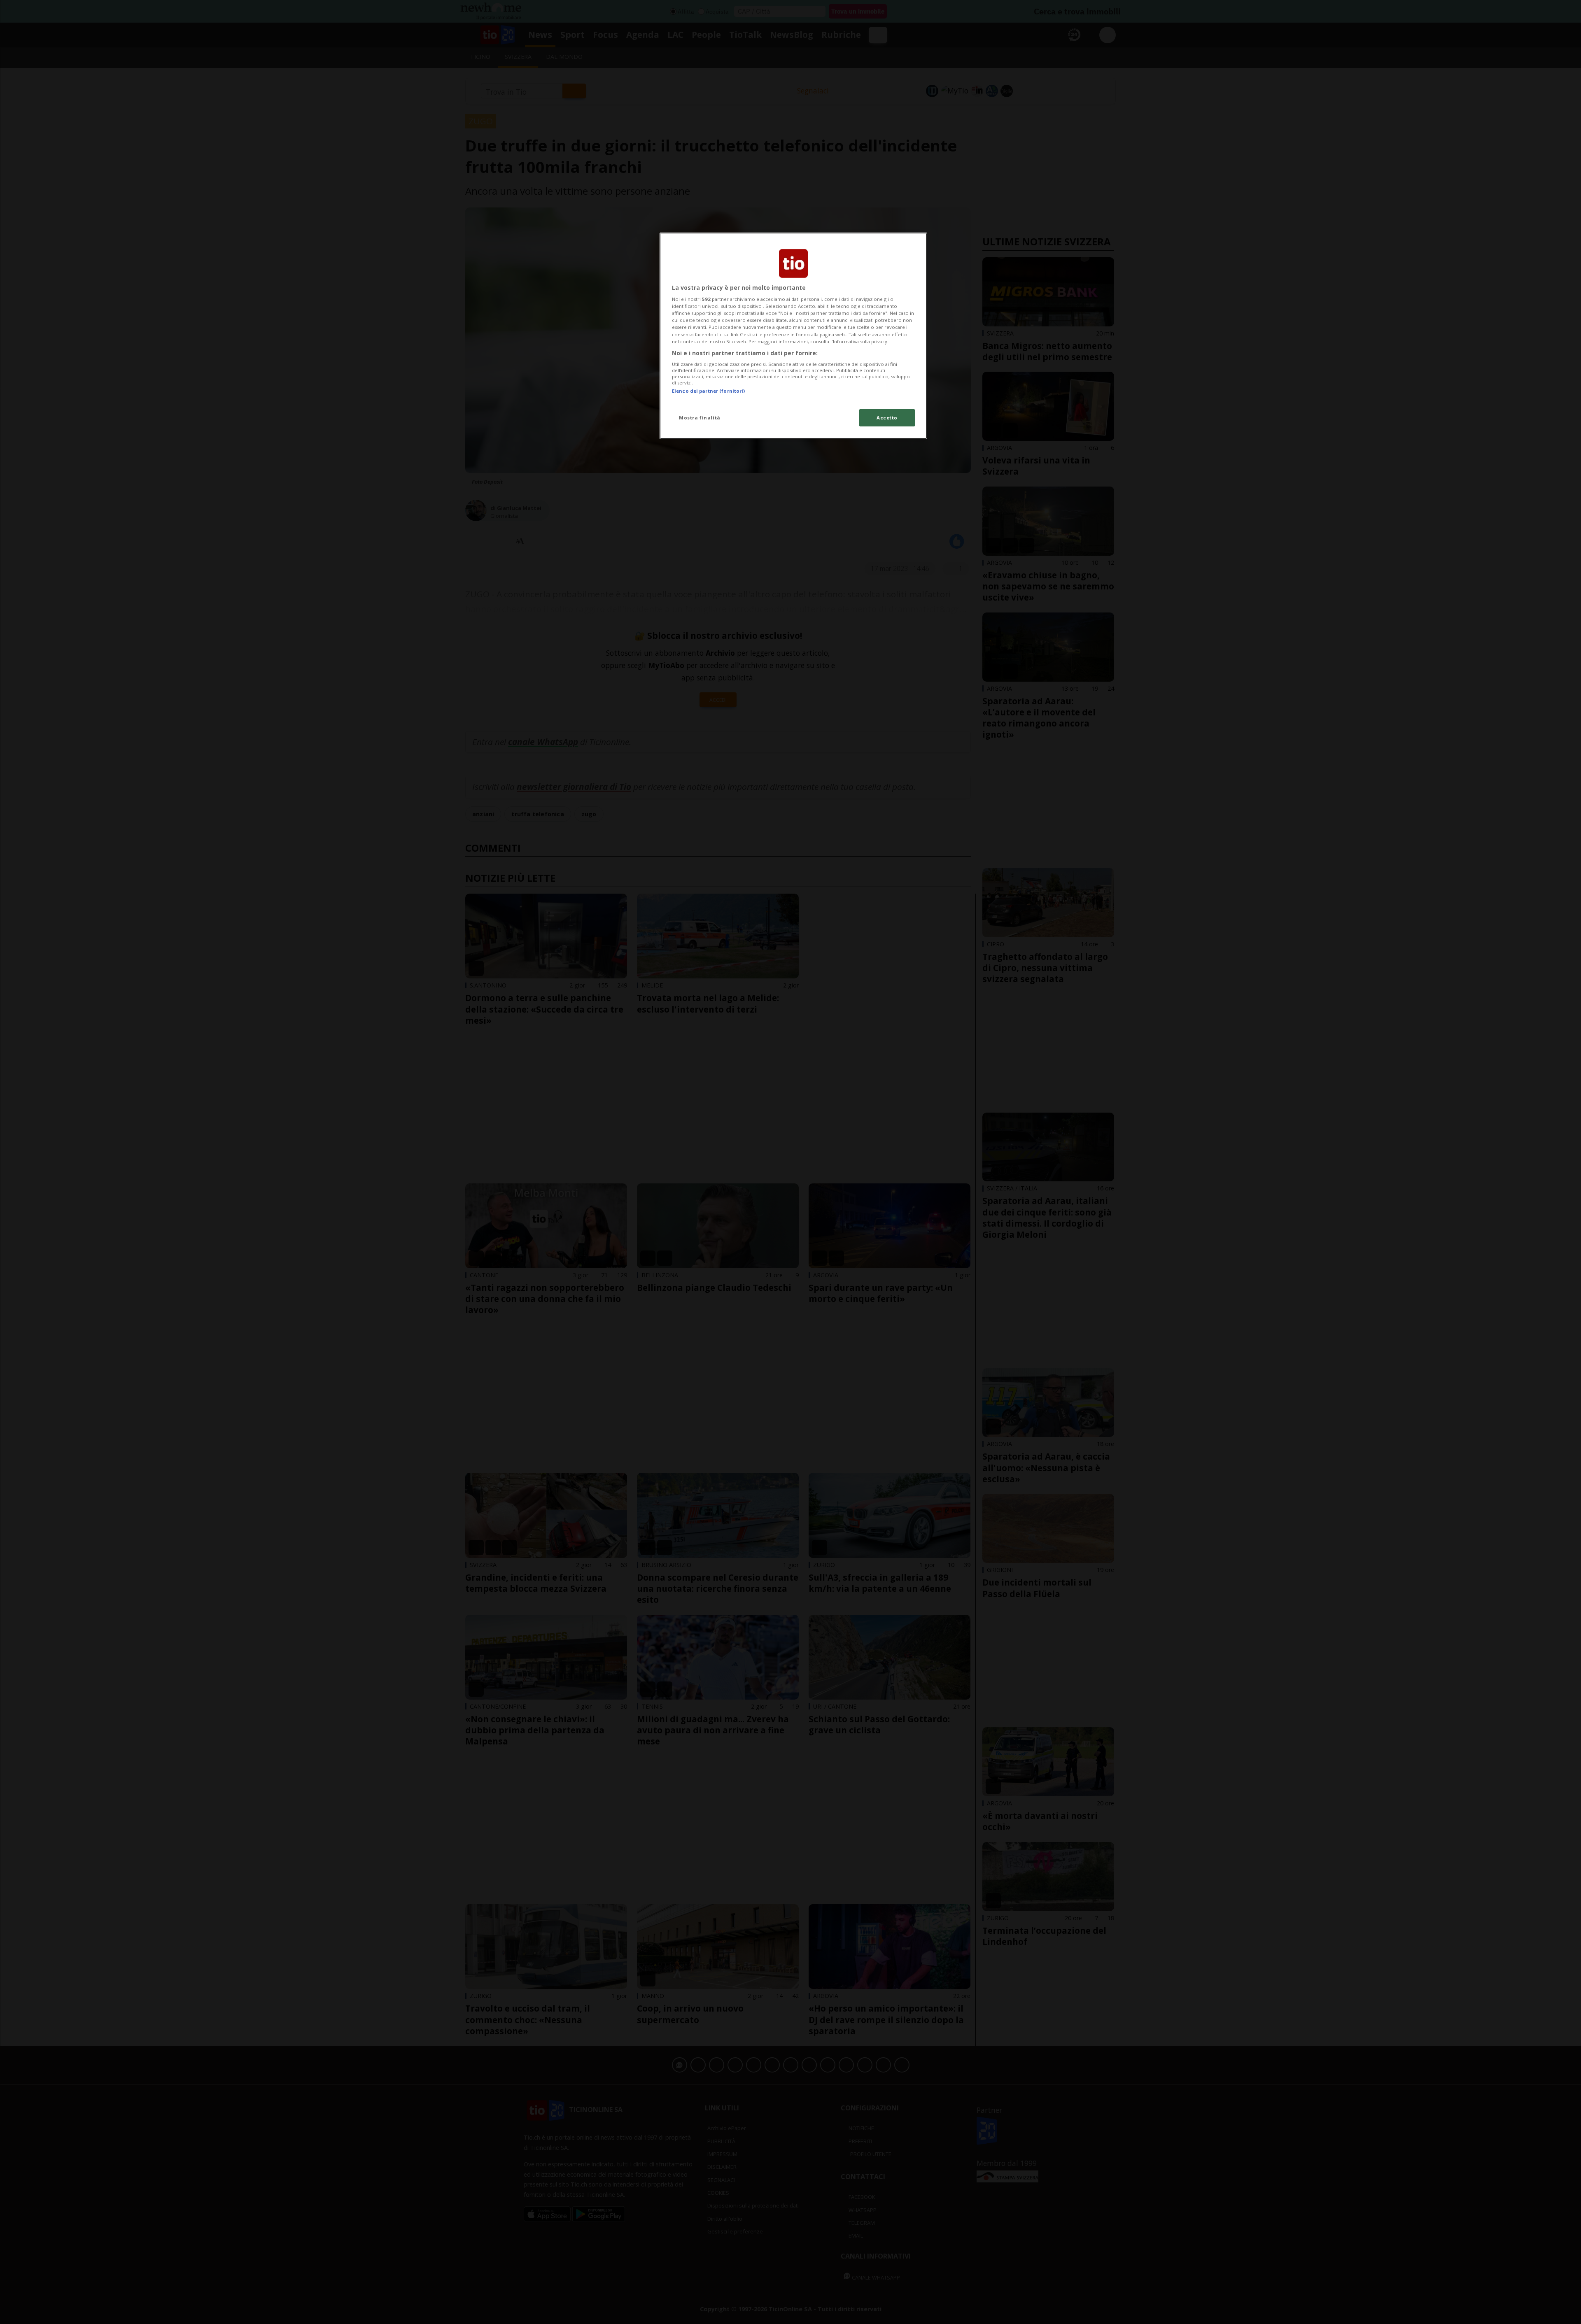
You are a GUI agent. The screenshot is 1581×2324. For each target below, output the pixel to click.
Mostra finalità (700, 418)
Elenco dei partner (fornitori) (708, 391)
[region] (793, 336)
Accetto (887, 418)
